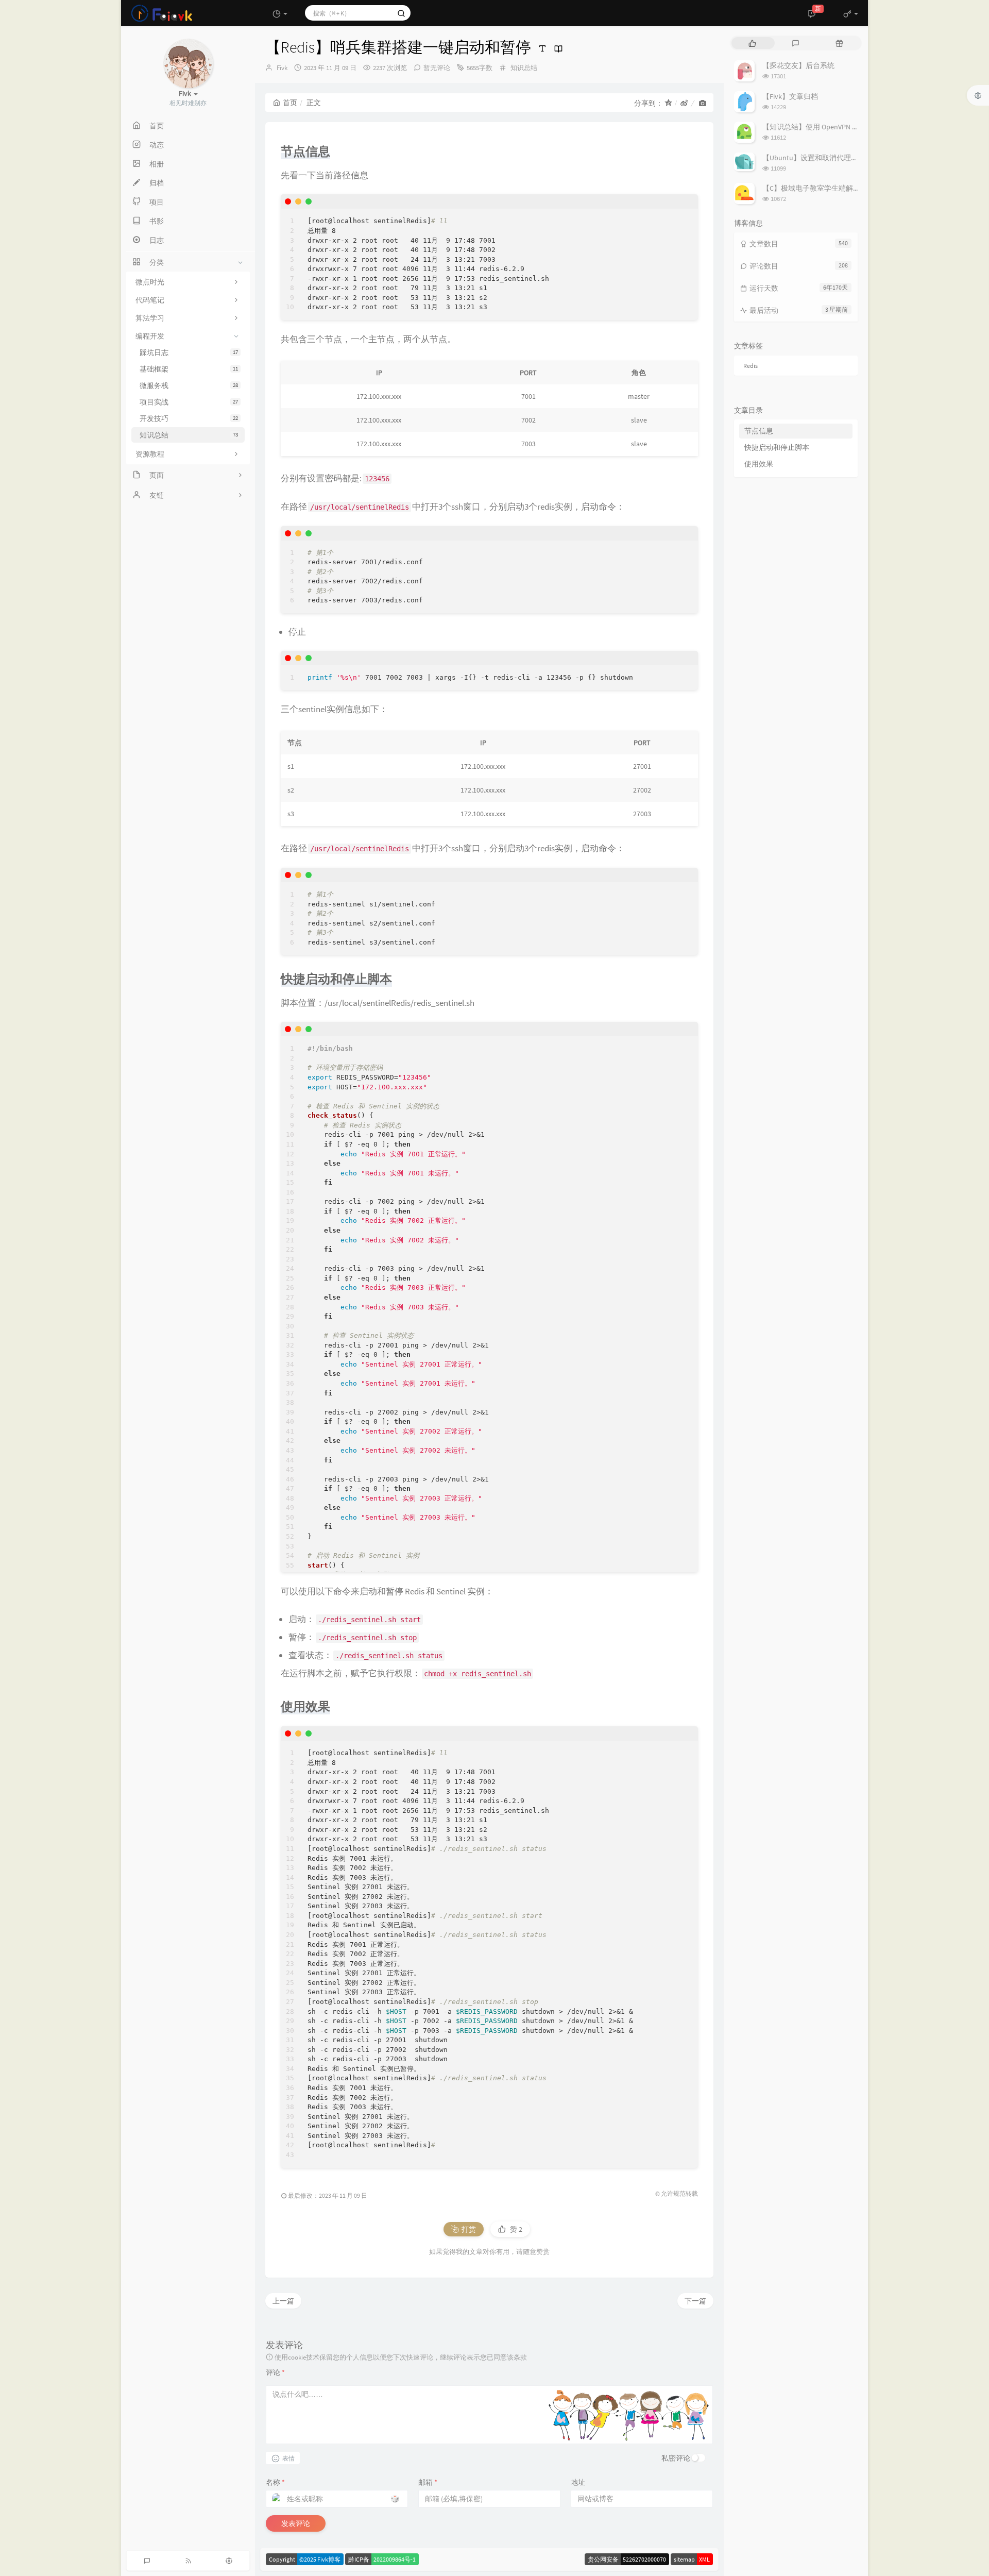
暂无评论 (437, 68)
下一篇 (695, 2301)
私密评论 (676, 2458)
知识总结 (189, 435)
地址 (578, 2482)
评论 (275, 2372)
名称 (275, 2482)
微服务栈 (189, 385)
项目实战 (189, 402)
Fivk (282, 68)
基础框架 (189, 369)
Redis (751, 366)
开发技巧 (189, 418)
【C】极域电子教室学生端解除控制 (819, 188)
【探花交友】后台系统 (798, 65)
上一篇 (283, 2301)
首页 (290, 103)
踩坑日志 (189, 352)
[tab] (752, 43)
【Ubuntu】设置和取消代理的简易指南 (825, 158)
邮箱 (428, 2482)
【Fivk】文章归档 (790, 96)
